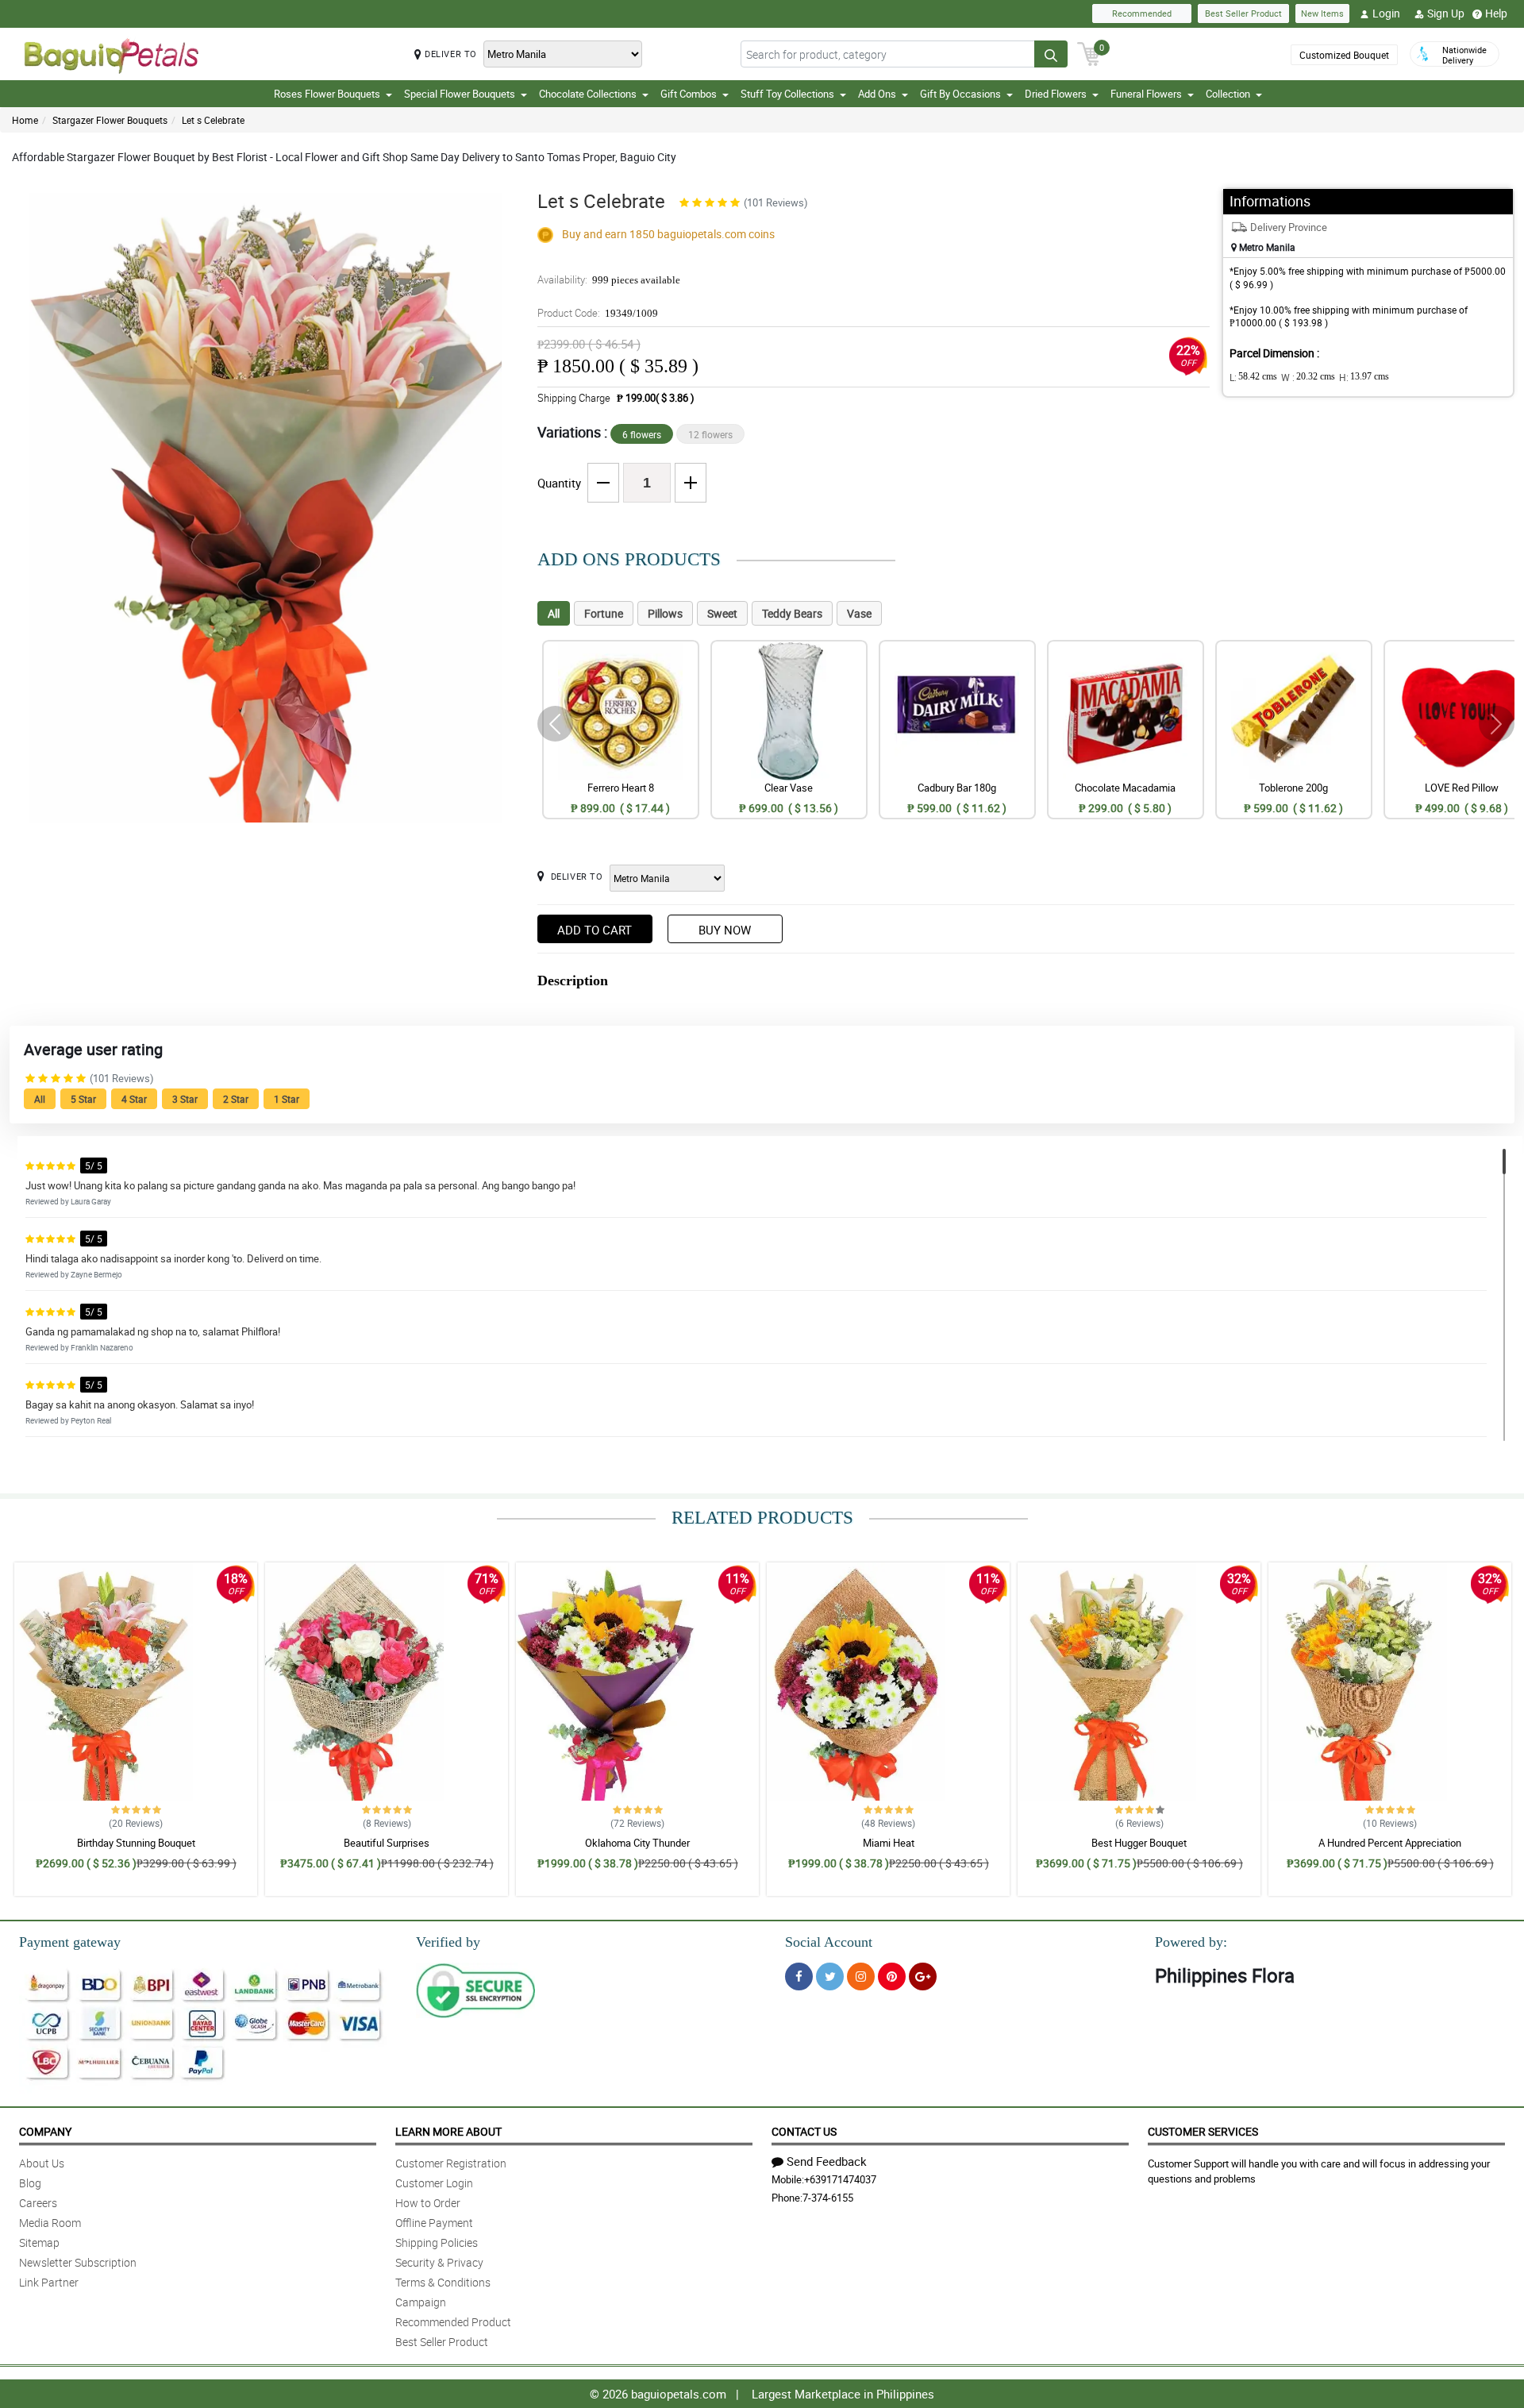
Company (45, 2131)
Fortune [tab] (604, 613)
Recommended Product (453, 2322)
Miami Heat (889, 1843)
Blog (30, 2183)
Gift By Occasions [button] (960, 94)
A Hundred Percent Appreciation (1390, 1843)
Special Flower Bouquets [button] (460, 94)
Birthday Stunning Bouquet (136, 1843)
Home (25, 120)
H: (1364, 377)
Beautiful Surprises (387, 1843)
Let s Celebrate (213, 120)
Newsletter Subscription (78, 2262)
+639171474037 (840, 2179)
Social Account (829, 1942)
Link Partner (49, 2282)
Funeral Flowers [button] (1146, 94)
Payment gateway (70, 1942)
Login (1386, 13)
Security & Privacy (439, 2262)
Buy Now (725, 930)
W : (1308, 377)
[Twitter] (830, 1976)
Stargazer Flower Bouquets (110, 120)
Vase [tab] (859, 613)
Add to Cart (595, 930)
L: (1253, 377)
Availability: (609, 279)
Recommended (1142, 13)
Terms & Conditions (443, 2282)
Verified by (448, 1942)
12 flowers (710, 434)
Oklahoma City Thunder (637, 1843)
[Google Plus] (923, 1976)
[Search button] (1051, 54)
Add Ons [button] (877, 94)
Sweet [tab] (722, 613)
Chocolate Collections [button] (588, 94)
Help (1496, 13)
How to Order (428, 2203)
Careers (38, 2203)
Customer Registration (451, 2163)
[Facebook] (799, 1976)
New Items (1322, 13)
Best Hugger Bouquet (1139, 1843)
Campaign (421, 2302)
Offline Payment (434, 2223)
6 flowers (642, 434)
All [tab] (554, 613)
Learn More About (448, 2131)
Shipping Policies (437, 2242)
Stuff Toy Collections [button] (787, 94)
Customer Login (434, 2183)
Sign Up (1446, 13)
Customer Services (1203, 2131)
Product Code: (598, 313)
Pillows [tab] (665, 613)
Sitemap (39, 2242)
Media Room (50, 2223)
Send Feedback (827, 2161)
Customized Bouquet (1344, 55)
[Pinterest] (892, 1976)
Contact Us (804, 2131)
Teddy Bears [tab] (792, 613)
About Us (42, 2163)
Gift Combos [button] (689, 94)
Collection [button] (1228, 94)
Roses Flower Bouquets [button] (327, 94)
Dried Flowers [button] (1056, 94)
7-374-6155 (828, 2198)
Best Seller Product (1243, 13)
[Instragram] (861, 1976)
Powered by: (1191, 1942)
